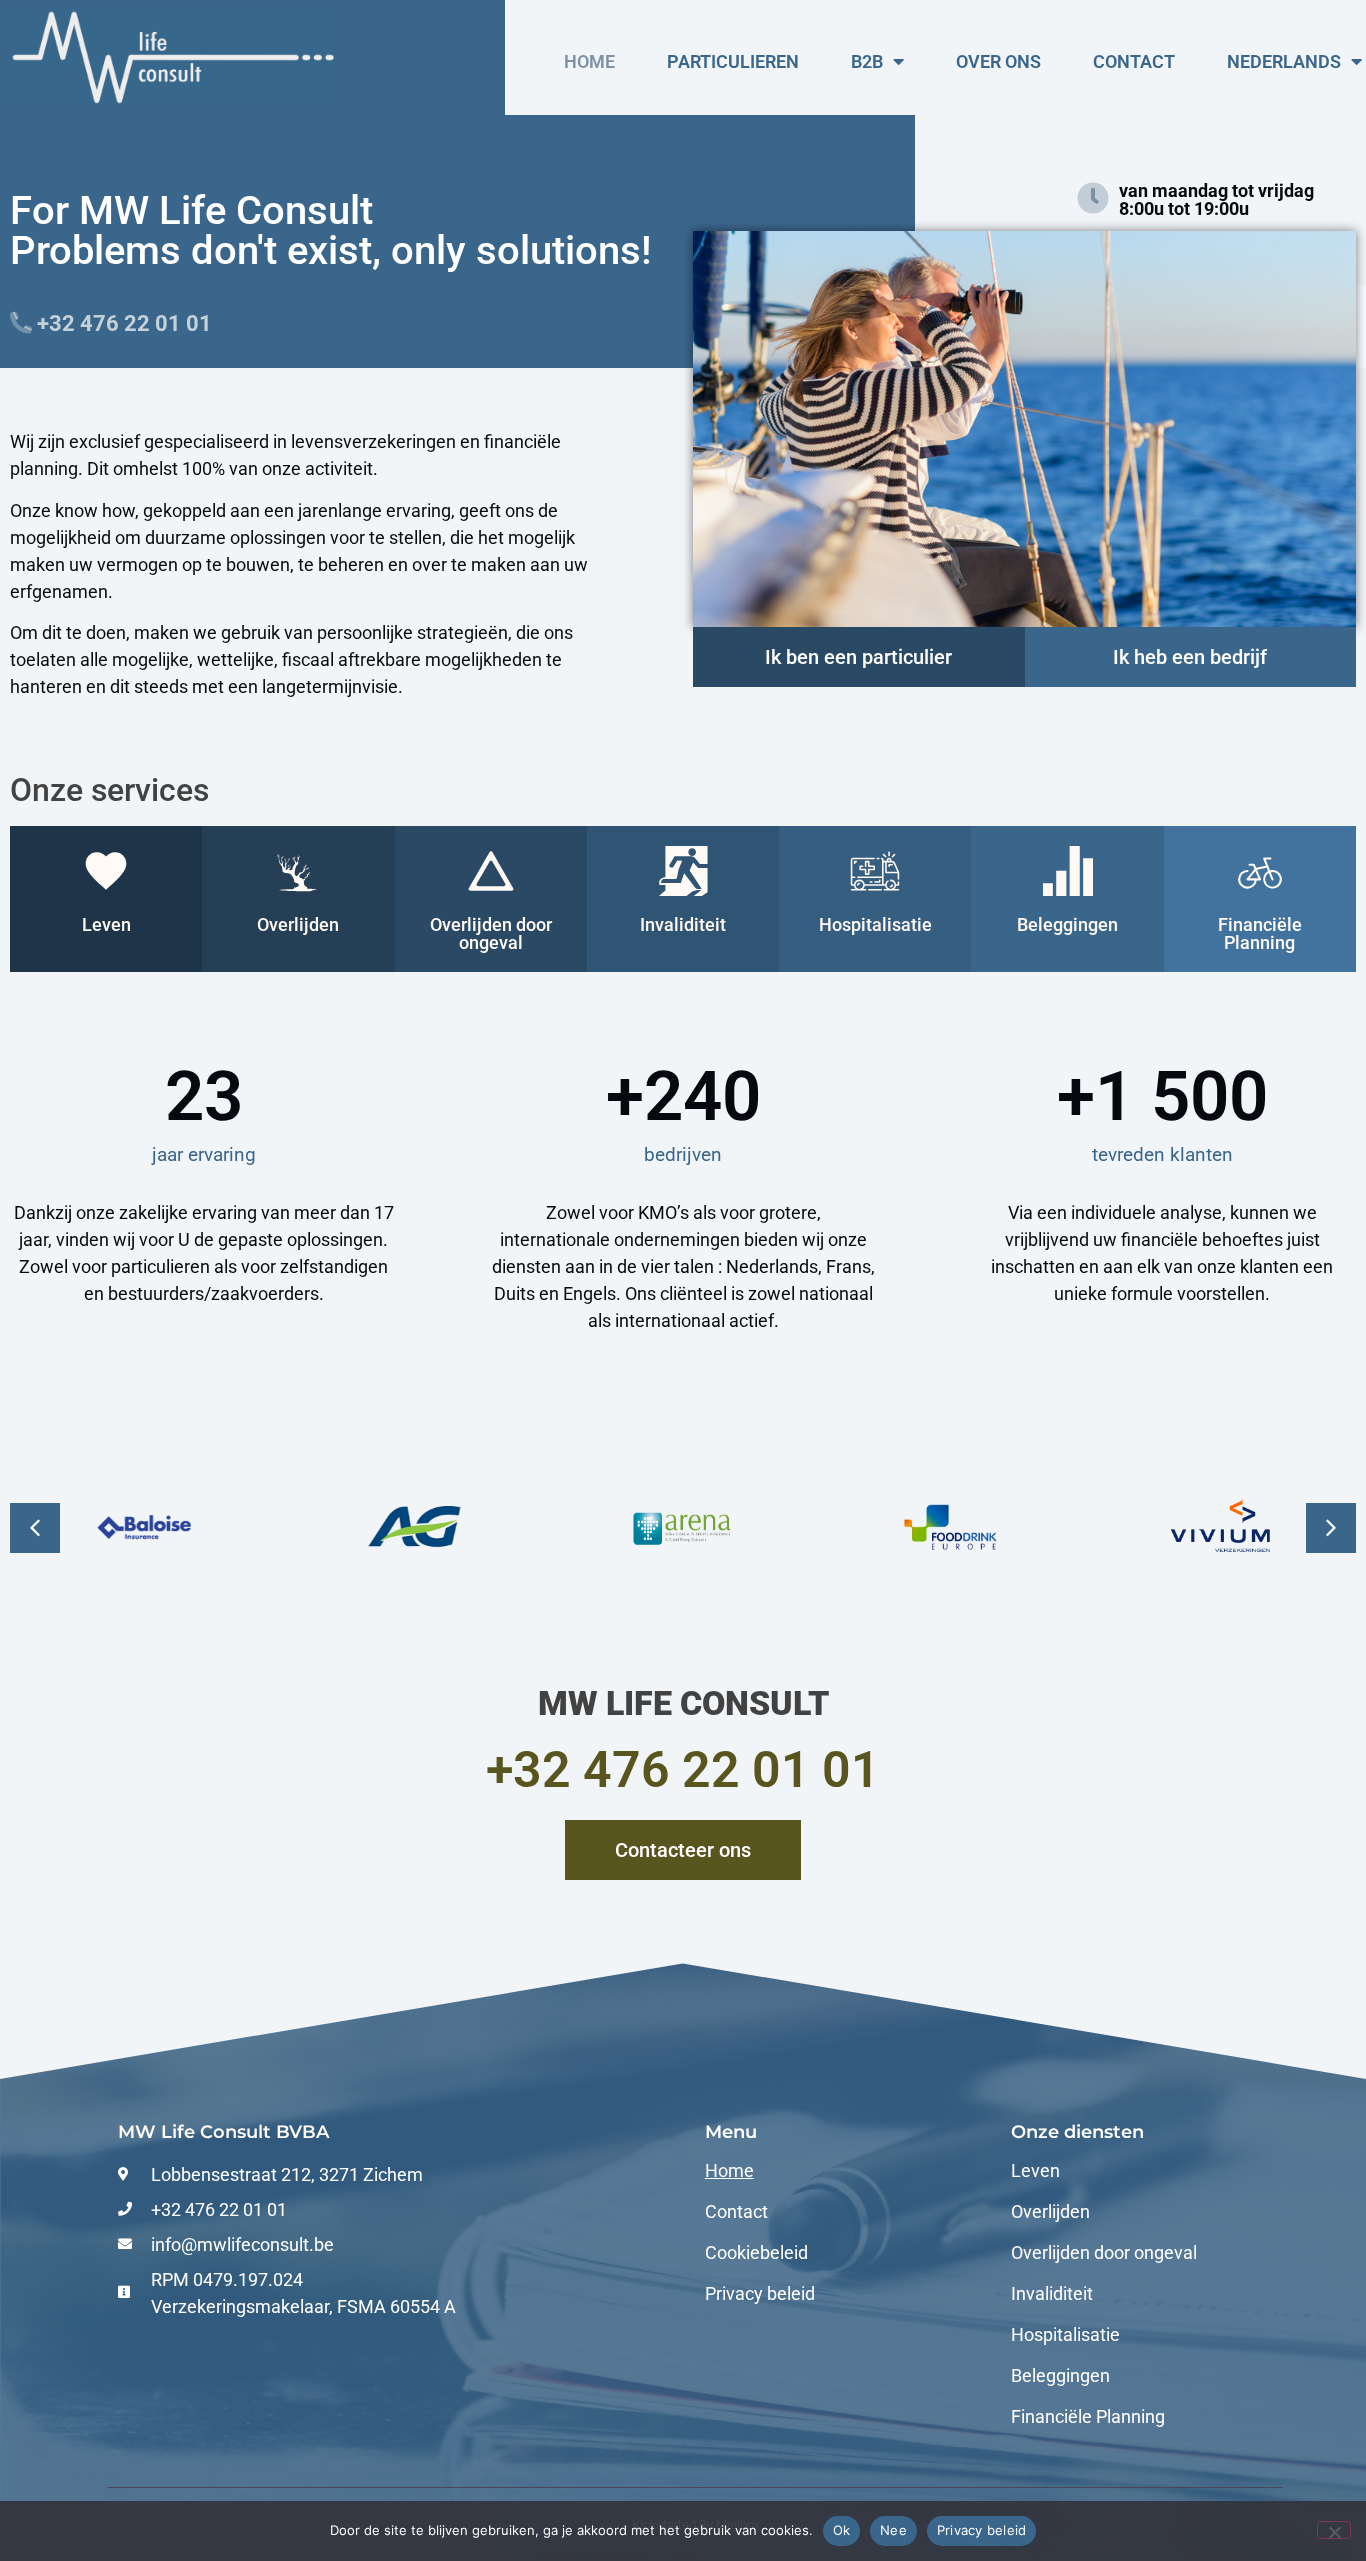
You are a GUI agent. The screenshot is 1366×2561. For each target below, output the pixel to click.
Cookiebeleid (756, 2253)
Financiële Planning (1088, 2417)
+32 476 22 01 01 (683, 1770)
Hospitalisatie (1065, 2335)
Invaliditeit (1052, 2294)
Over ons (998, 61)
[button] (1331, 1528)
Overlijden (1050, 2212)
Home (589, 61)
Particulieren (733, 61)
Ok (842, 2530)
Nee (893, 2530)
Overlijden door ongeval (1104, 2253)
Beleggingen (1060, 2376)
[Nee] (1334, 2530)
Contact (1134, 61)
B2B (867, 61)
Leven (1035, 2171)
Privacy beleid (760, 2294)
